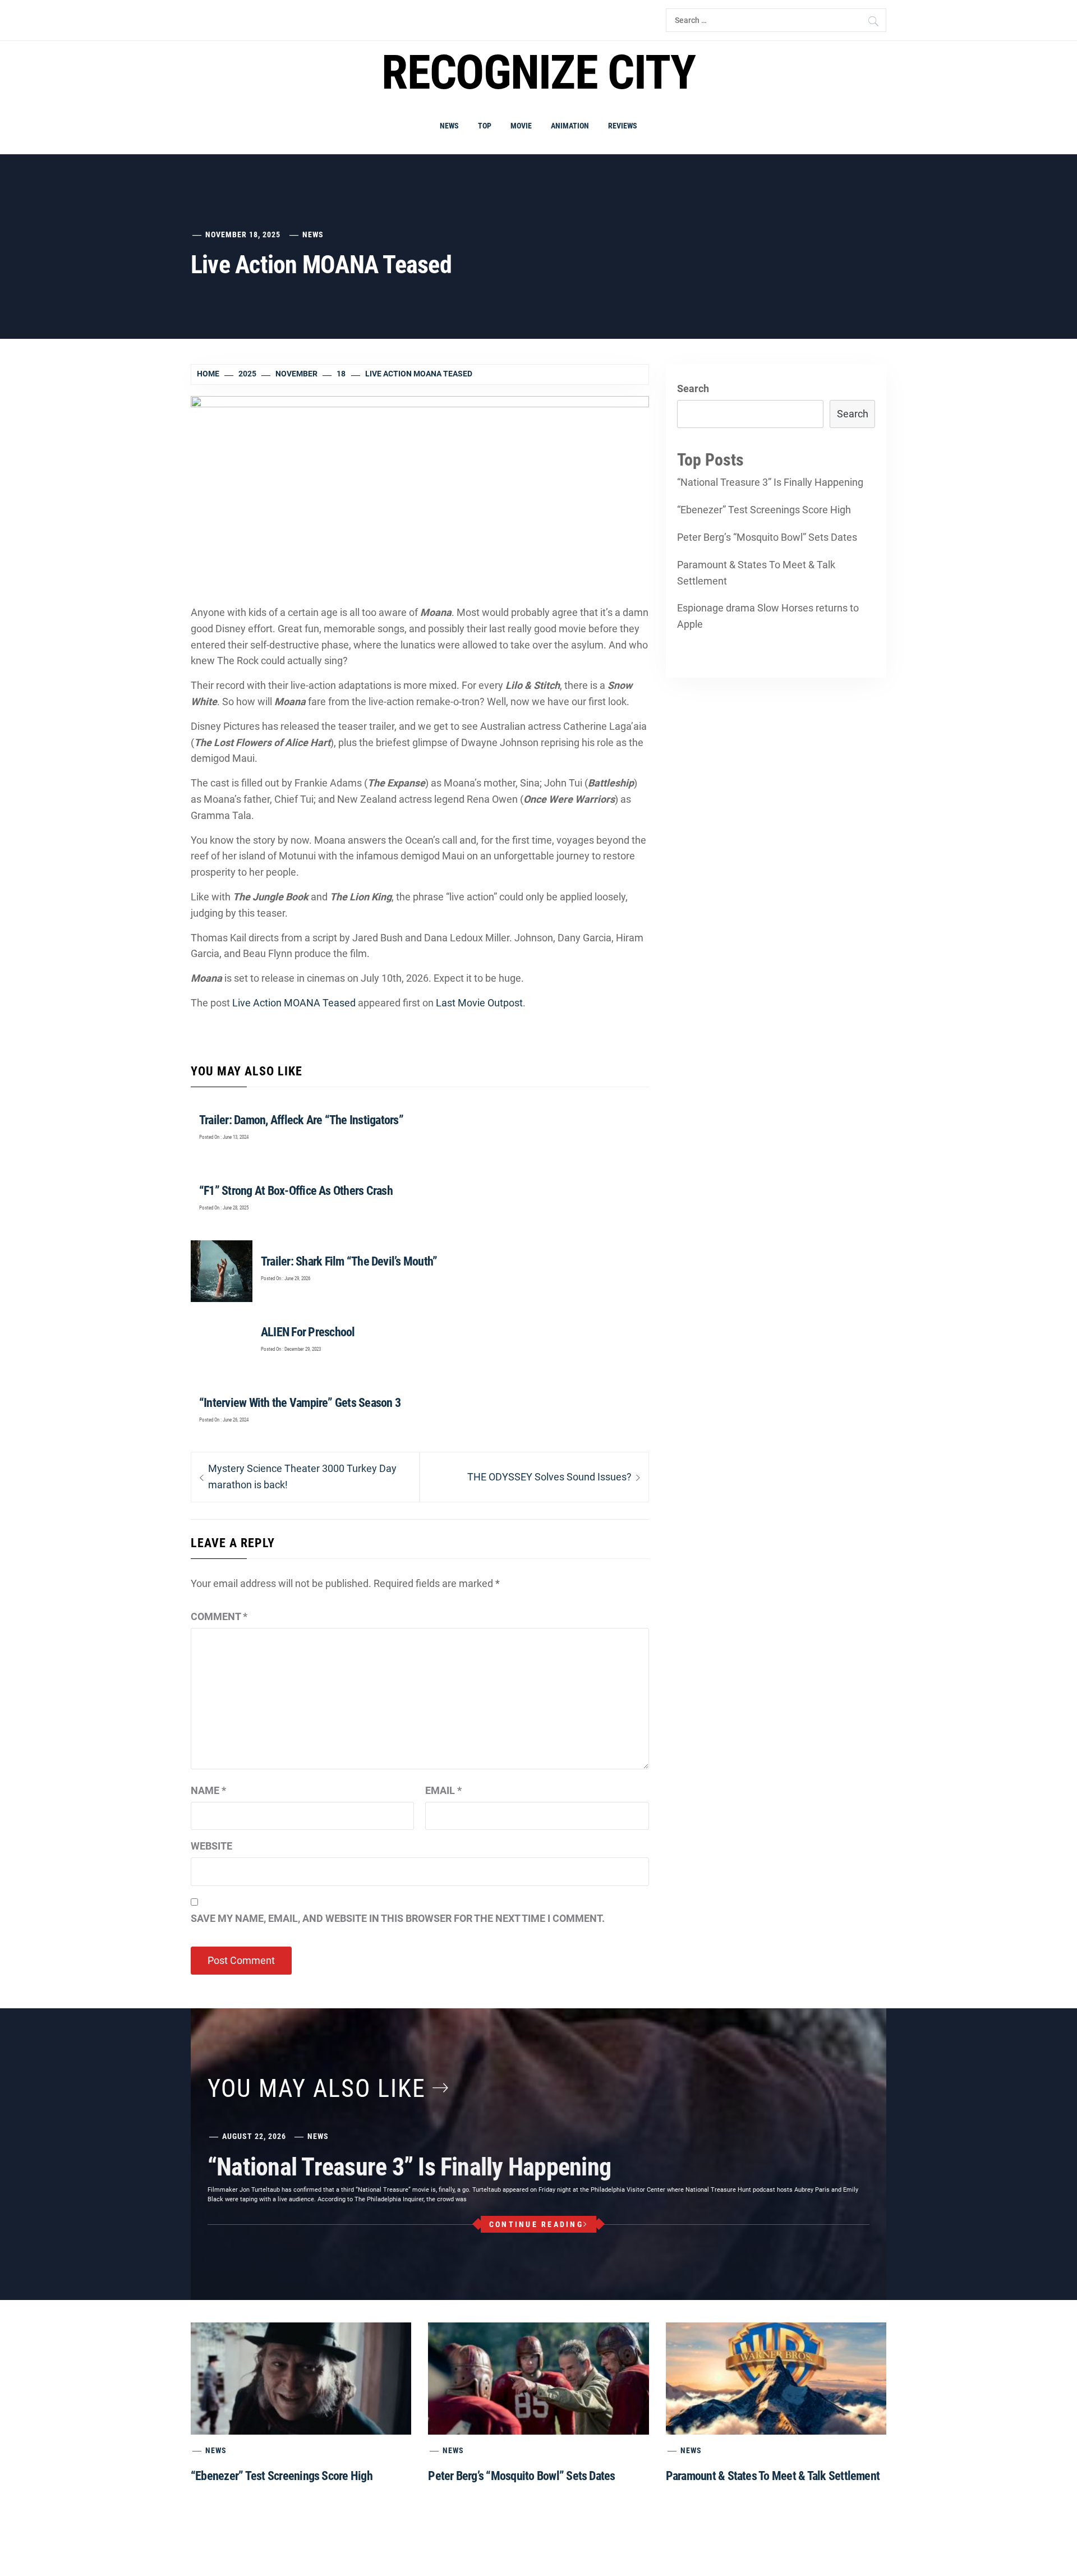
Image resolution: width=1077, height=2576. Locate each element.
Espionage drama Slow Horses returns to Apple (768, 616)
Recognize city (538, 73)
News (449, 126)
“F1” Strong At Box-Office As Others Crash (296, 1191)
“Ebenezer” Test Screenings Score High (764, 510)
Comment (219, 1616)
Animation (570, 126)
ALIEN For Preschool (308, 1332)
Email (443, 1790)
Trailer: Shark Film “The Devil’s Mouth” (349, 1261)
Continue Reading (536, 2224)
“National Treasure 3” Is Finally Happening (770, 482)
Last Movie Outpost (479, 1003)
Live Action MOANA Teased (294, 1003)
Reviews (623, 126)
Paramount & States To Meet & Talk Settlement (756, 573)
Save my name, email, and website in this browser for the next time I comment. (398, 1918)
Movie (521, 126)
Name (208, 1790)
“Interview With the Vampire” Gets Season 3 (300, 1403)
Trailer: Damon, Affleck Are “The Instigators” (301, 1120)
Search (693, 388)
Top (485, 126)
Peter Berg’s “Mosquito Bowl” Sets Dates (767, 537)
